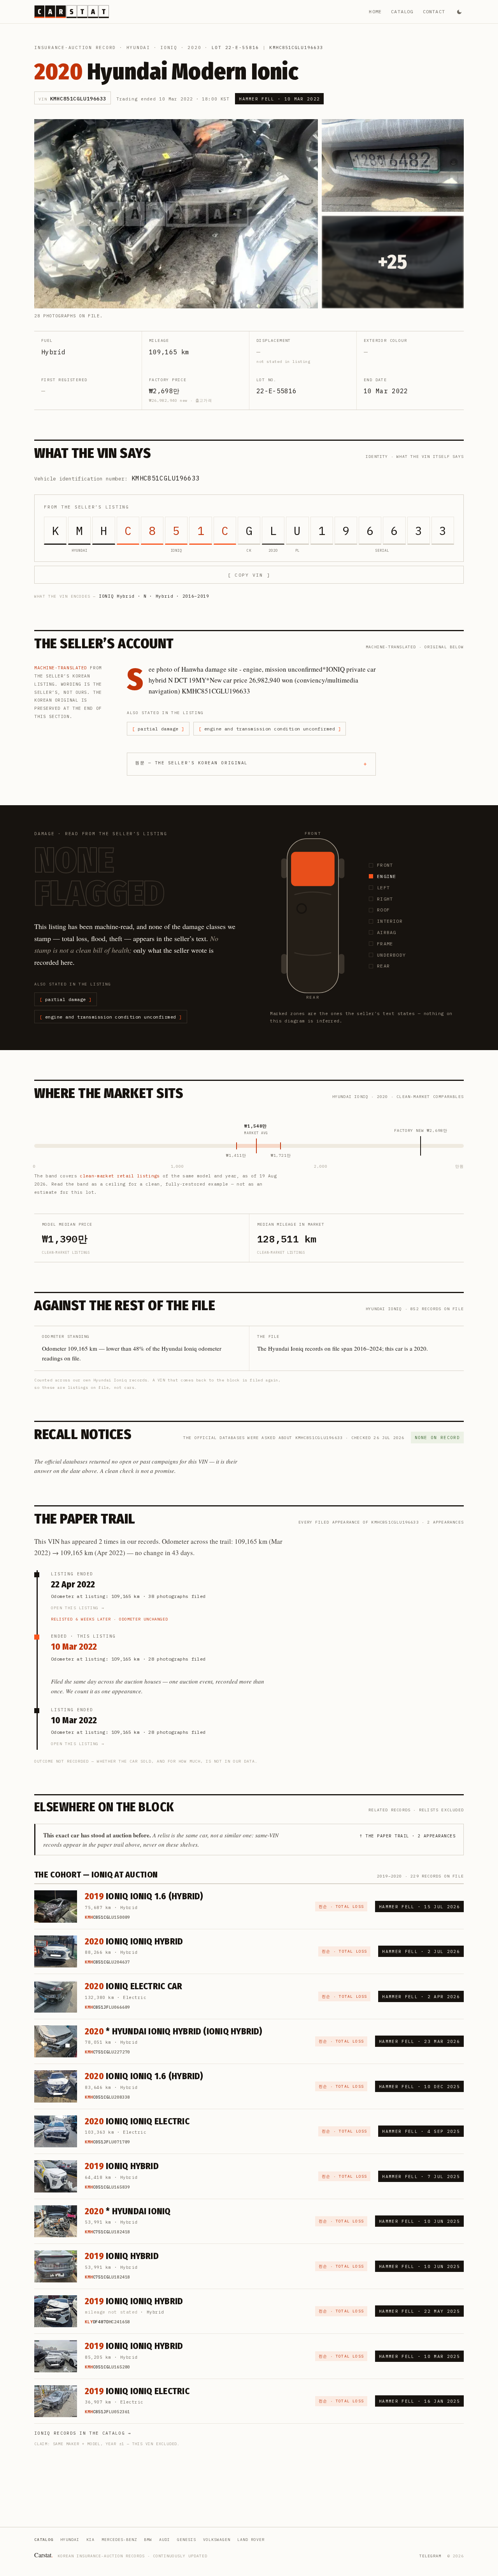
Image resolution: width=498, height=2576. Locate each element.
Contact (434, 11)
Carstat (44, 2555)
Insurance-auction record (75, 48)
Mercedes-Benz (119, 2540)
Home (375, 11)
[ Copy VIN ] (249, 575)
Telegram (430, 2556)
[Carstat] (72, 12)
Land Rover (251, 2540)
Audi (165, 2540)
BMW (148, 2540)
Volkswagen (217, 2540)
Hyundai (138, 48)
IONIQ (169, 48)
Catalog (402, 11)
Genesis (187, 2540)
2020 (194, 48)
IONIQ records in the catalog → (83, 2433)
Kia (90, 2540)
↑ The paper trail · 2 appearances (408, 1836)
